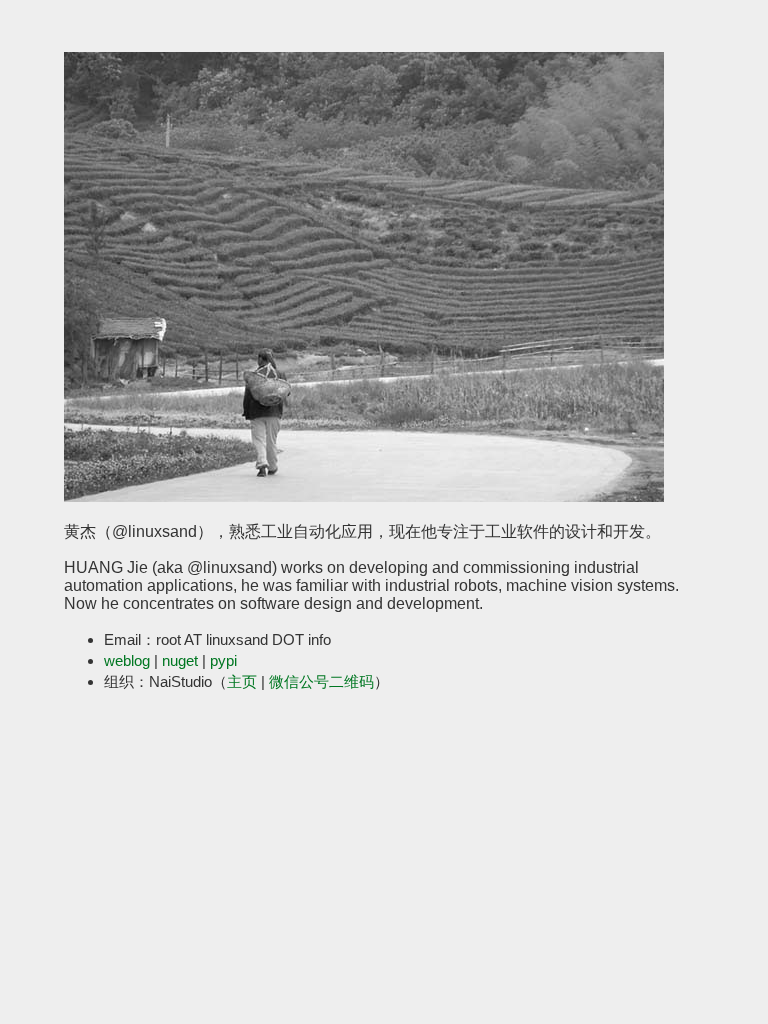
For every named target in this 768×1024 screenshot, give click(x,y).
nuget (180, 660)
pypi (223, 660)
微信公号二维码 (321, 681)
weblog (127, 660)
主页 (242, 681)
